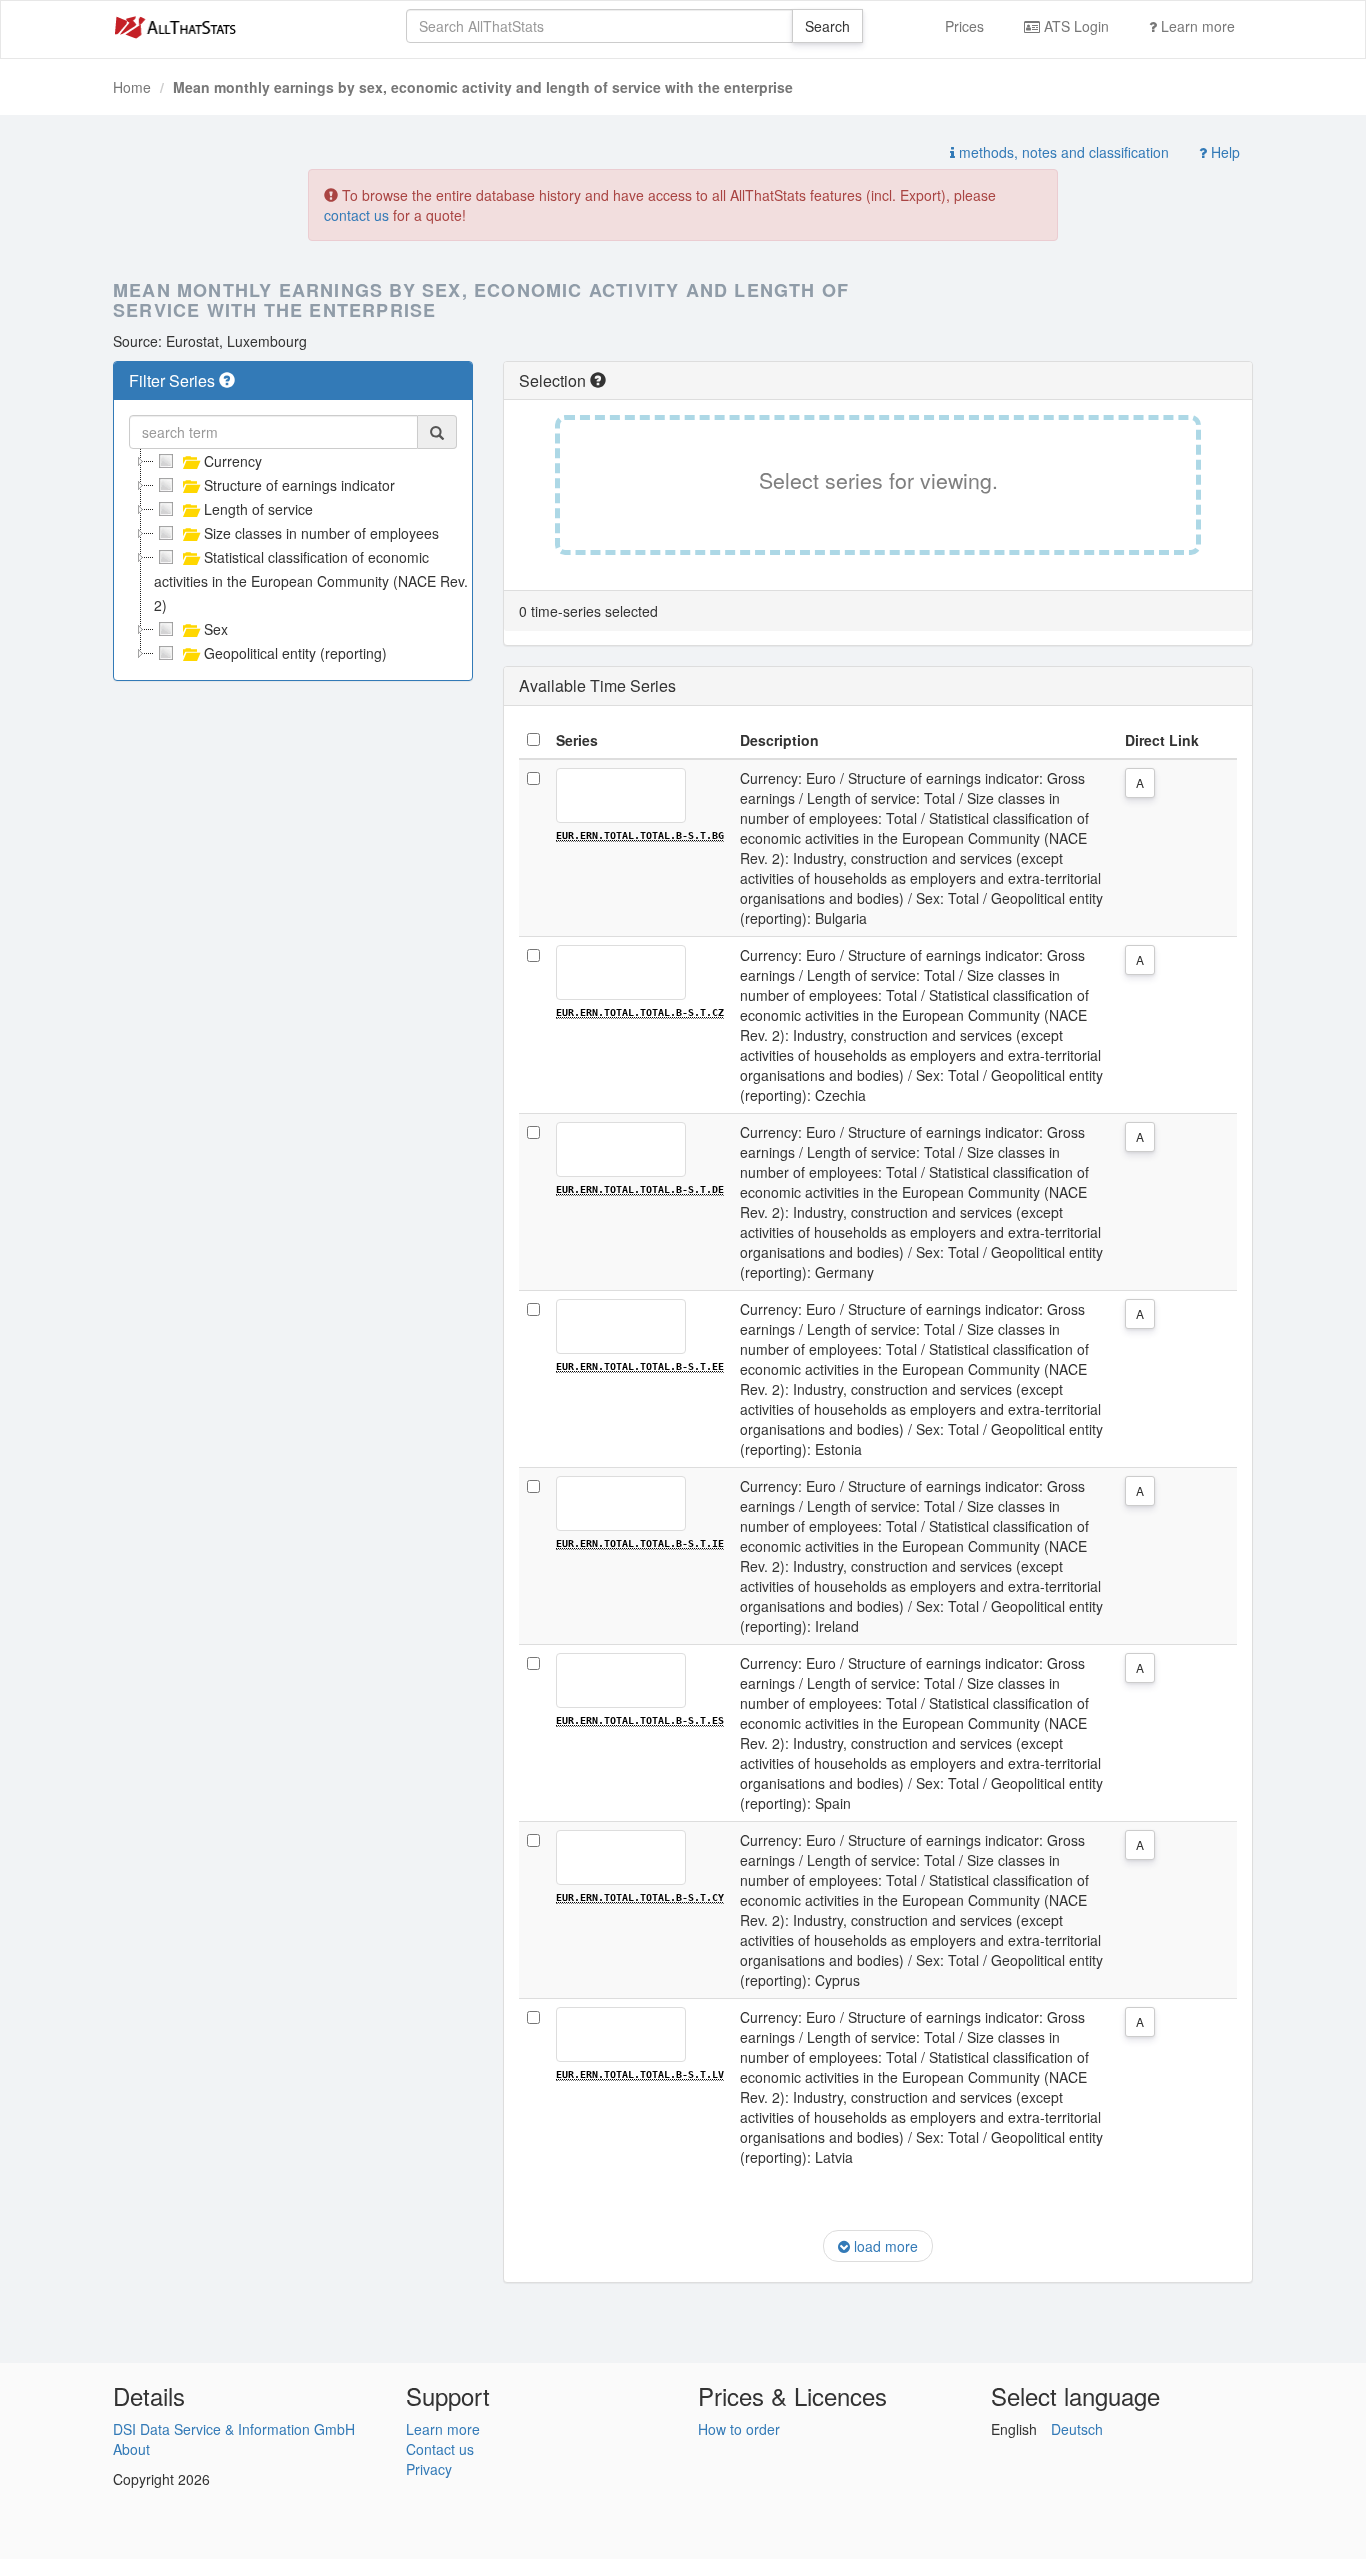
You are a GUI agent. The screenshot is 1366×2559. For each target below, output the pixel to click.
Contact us (440, 2449)
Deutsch (1077, 2429)
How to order (739, 2429)
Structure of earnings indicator (299, 485)
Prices (964, 26)
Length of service (258, 509)
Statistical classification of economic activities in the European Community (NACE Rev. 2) (311, 581)
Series (577, 740)
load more (884, 2246)
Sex (216, 629)
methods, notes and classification (1062, 152)
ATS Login (1074, 26)
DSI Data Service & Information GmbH (234, 2429)
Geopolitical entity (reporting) (295, 653)
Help (1223, 152)
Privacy (429, 2469)
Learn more (1196, 26)
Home (132, 87)
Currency (233, 461)
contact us (356, 215)
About (131, 2449)
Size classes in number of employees (321, 533)
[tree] (293, 557)
